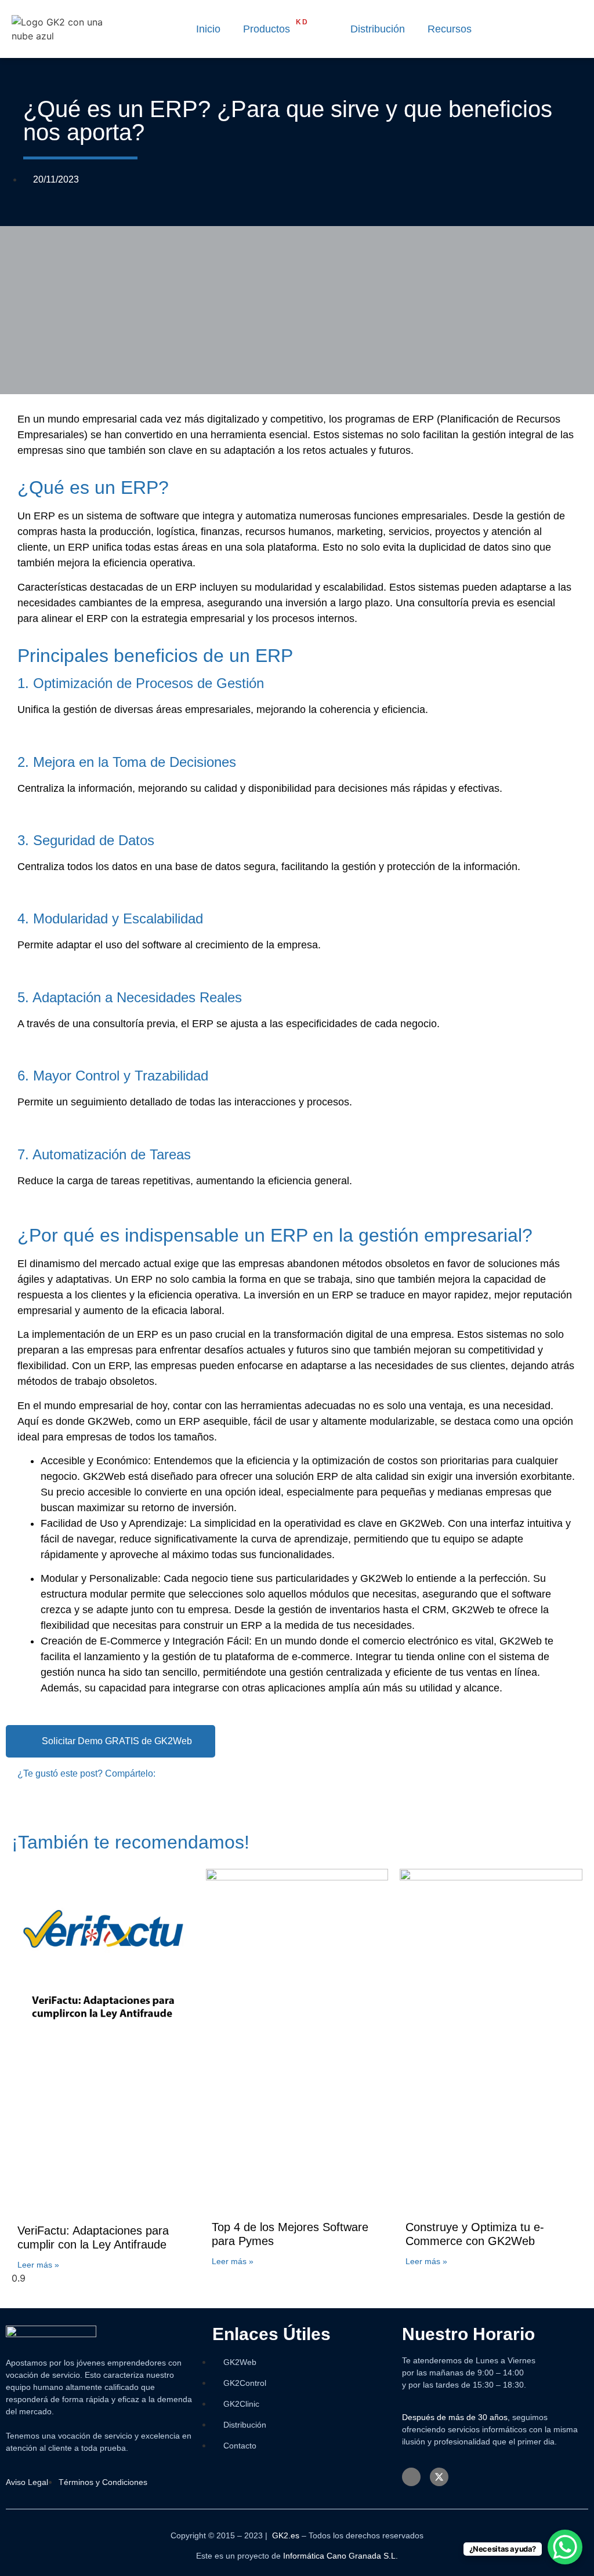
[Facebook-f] (411, 2477)
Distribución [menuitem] (378, 29)
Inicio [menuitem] (208, 29)
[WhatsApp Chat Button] (565, 2547)
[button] (323, 29)
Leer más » (38, 2265)
